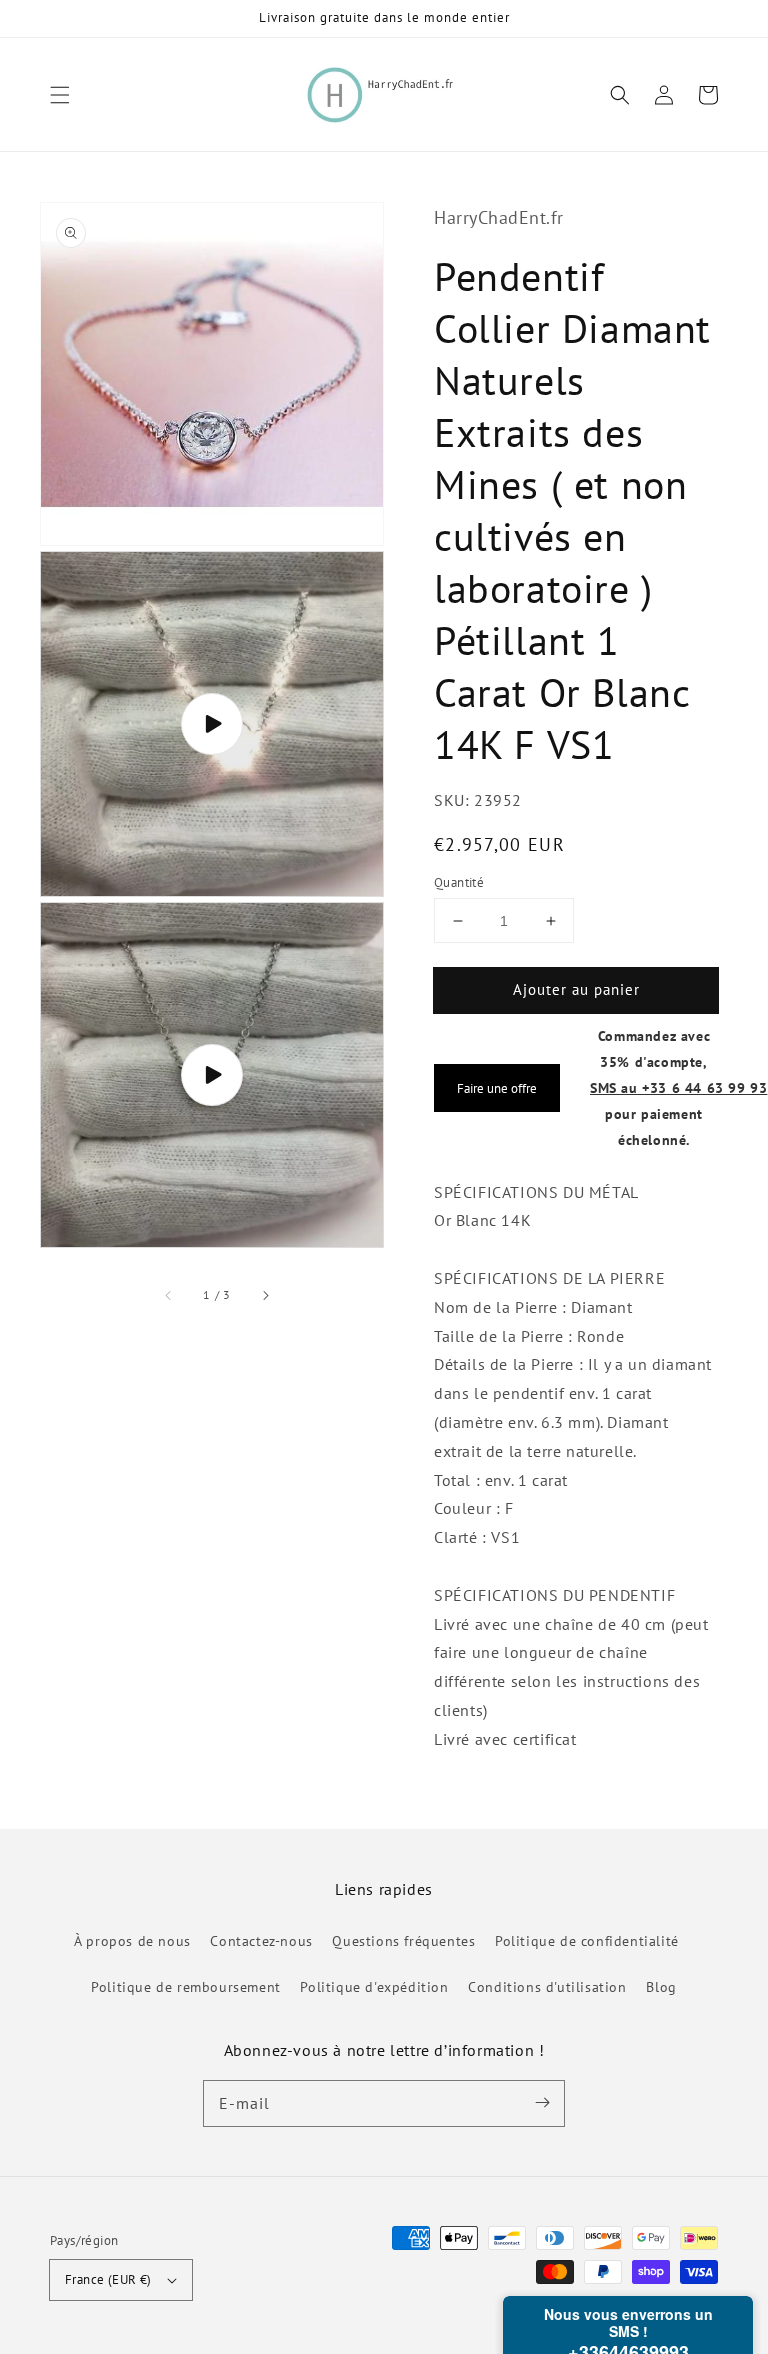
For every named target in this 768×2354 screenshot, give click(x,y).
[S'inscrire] (542, 2103)
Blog (661, 1987)
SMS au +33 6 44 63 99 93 (678, 1087)
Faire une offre (497, 1088)
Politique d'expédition (374, 1987)
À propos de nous (132, 1941)
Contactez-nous (261, 1941)
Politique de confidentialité (587, 1941)
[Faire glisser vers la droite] (265, 1295)
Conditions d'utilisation (547, 1987)
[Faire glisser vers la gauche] (169, 1295)
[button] (60, 95)
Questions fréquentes (403, 1941)
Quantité (459, 882)
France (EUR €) (108, 2279)
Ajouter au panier (576, 989)
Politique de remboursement (186, 1987)
